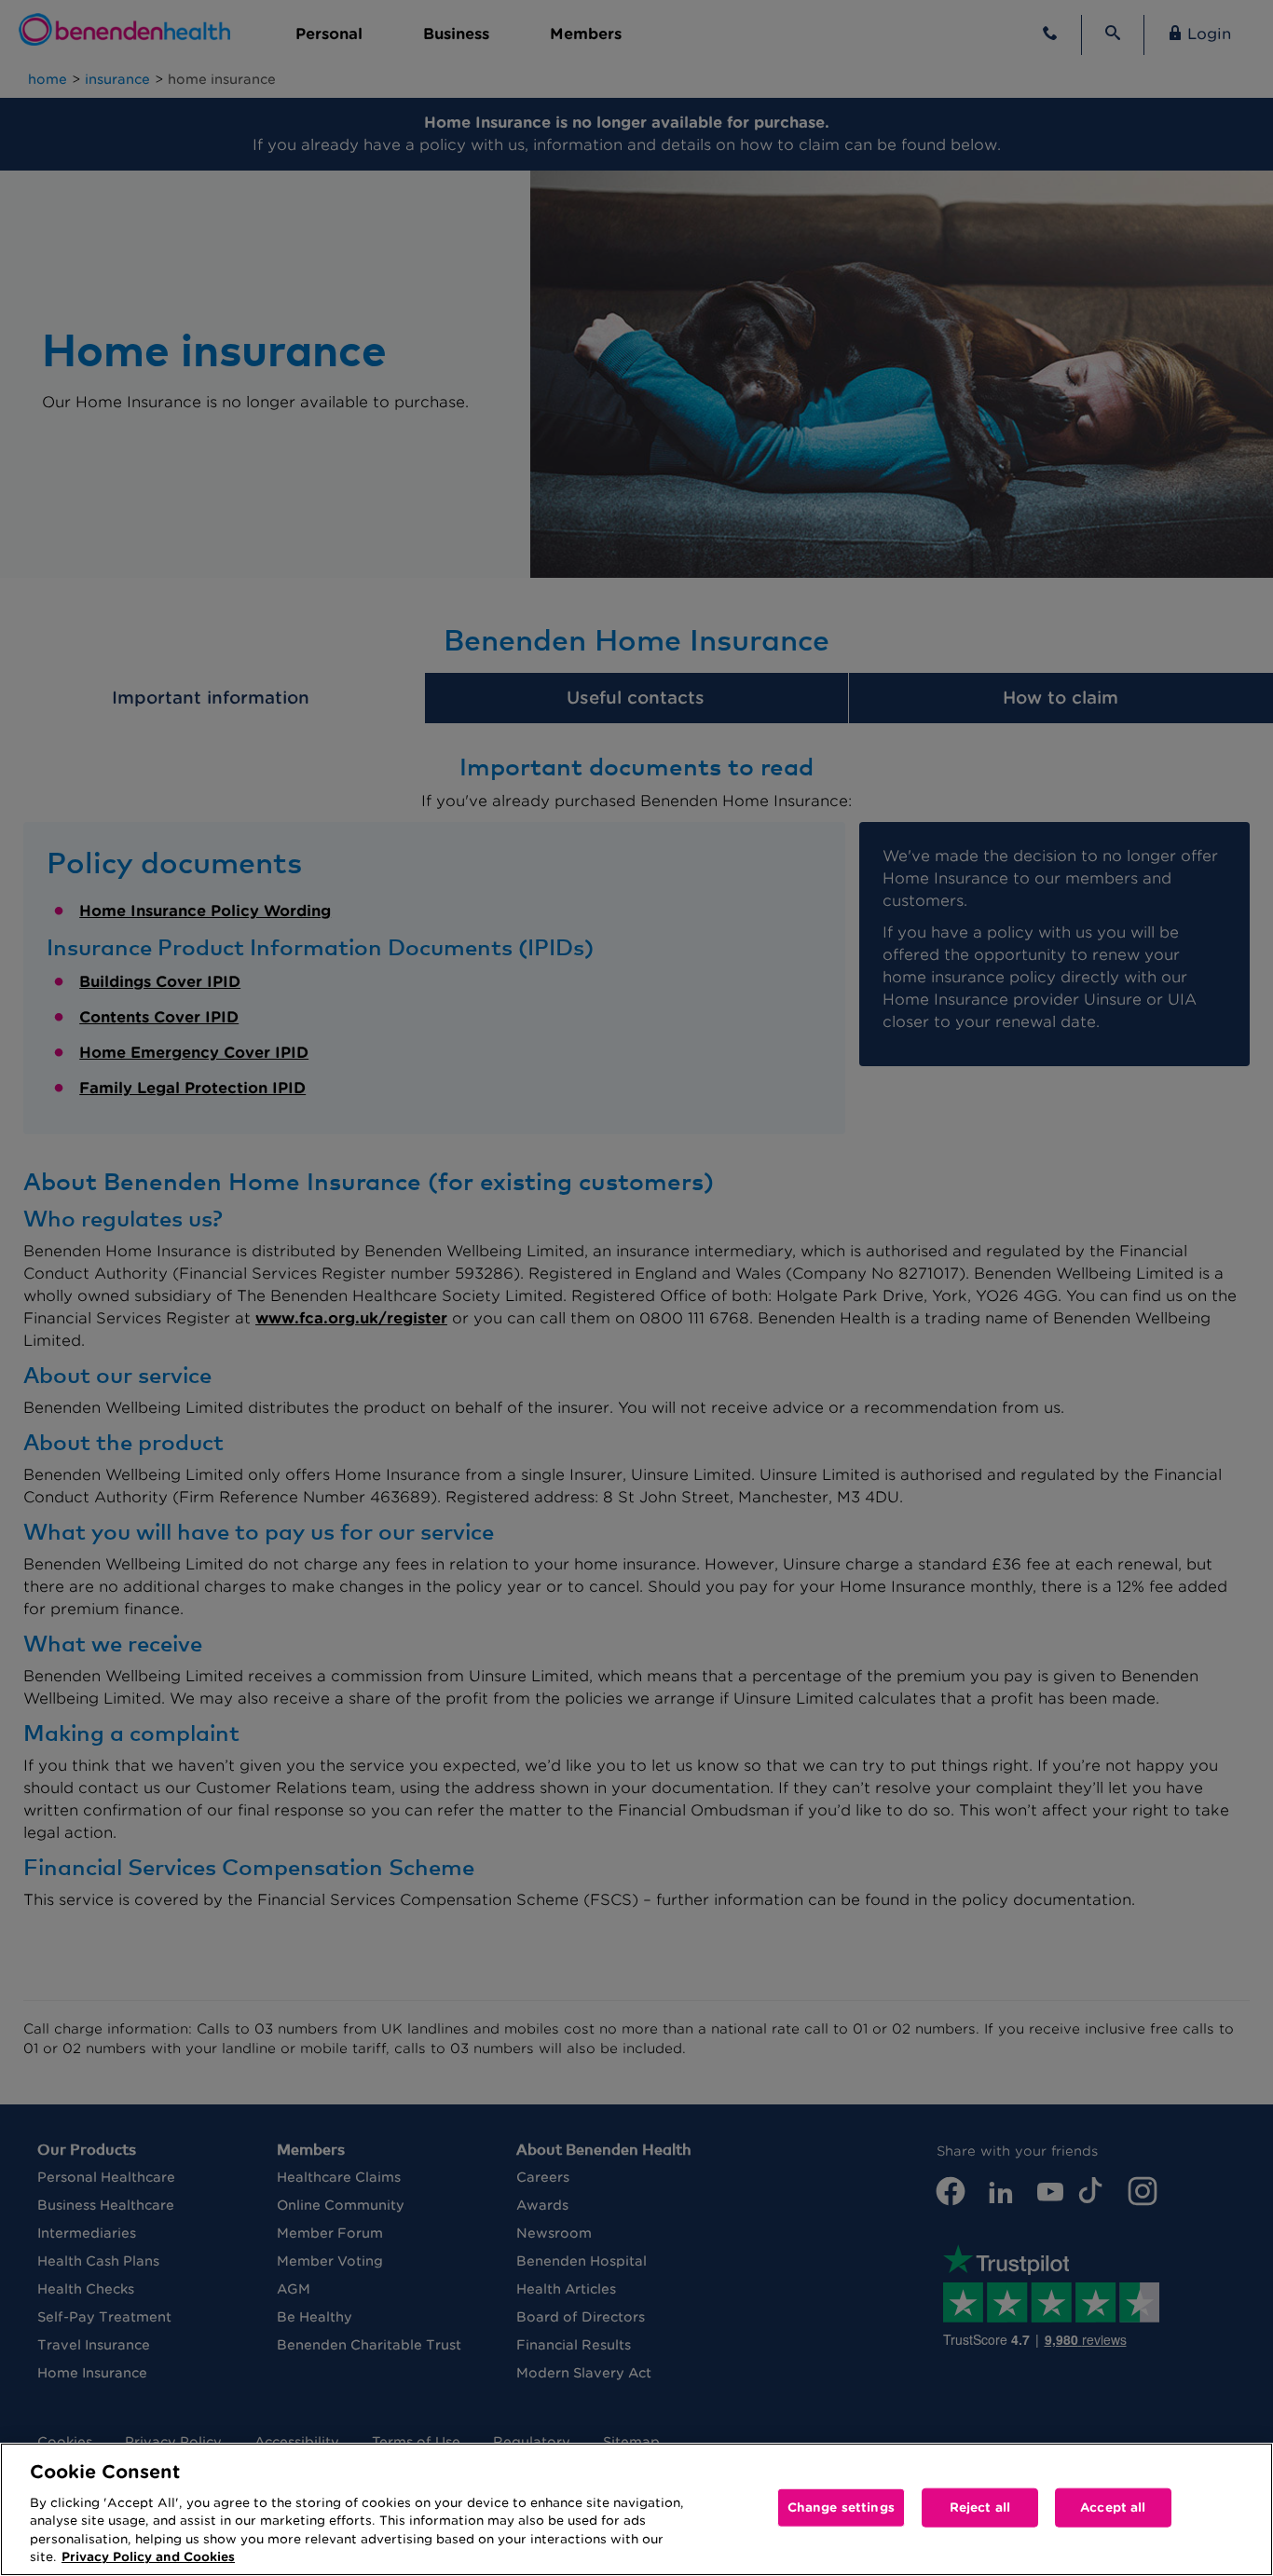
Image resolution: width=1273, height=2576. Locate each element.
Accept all (1113, 2507)
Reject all (980, 2507)
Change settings (841, 2507)
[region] (636, 2509)
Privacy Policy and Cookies (148, 2557)
